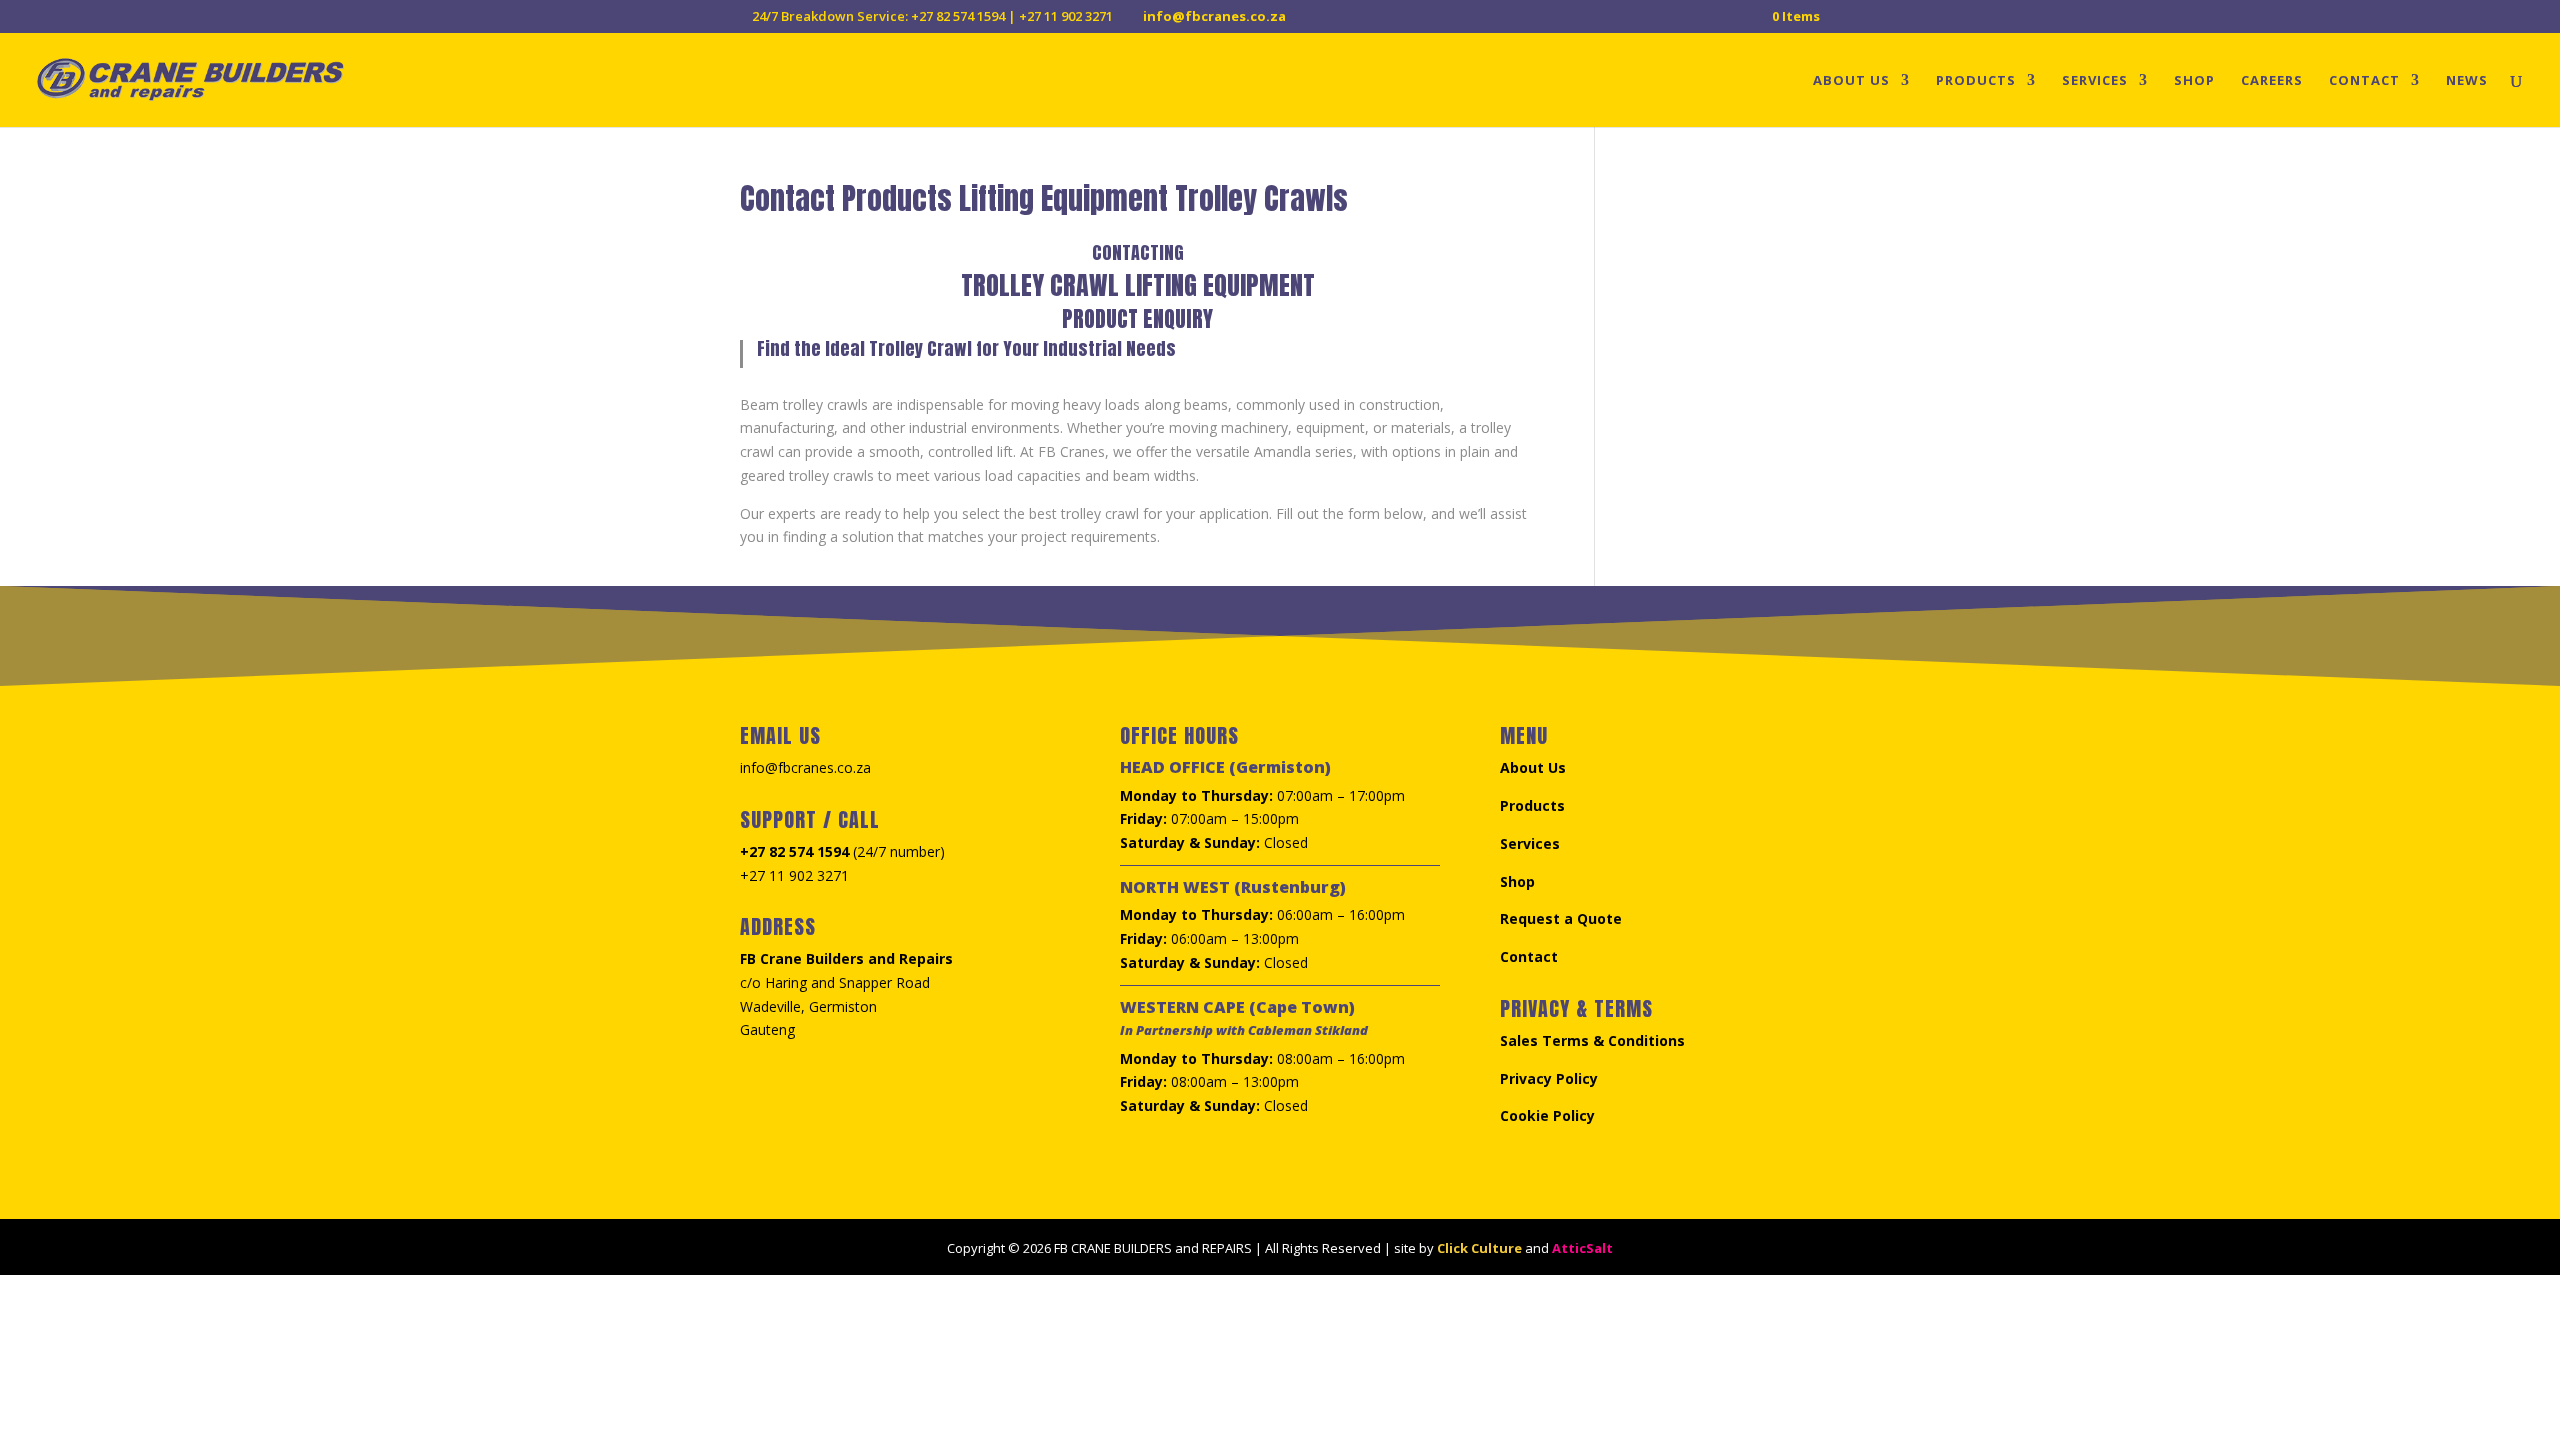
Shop (2194, 81)
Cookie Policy (1547, 1115)
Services (2095, 81)
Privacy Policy (1549, 1078)
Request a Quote (1561, 918)
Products (1976, 81)
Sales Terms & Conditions (1592, 1040)
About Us (1851, 81)
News (2467, 81)
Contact (2364, 81)
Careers (2272, 81)
